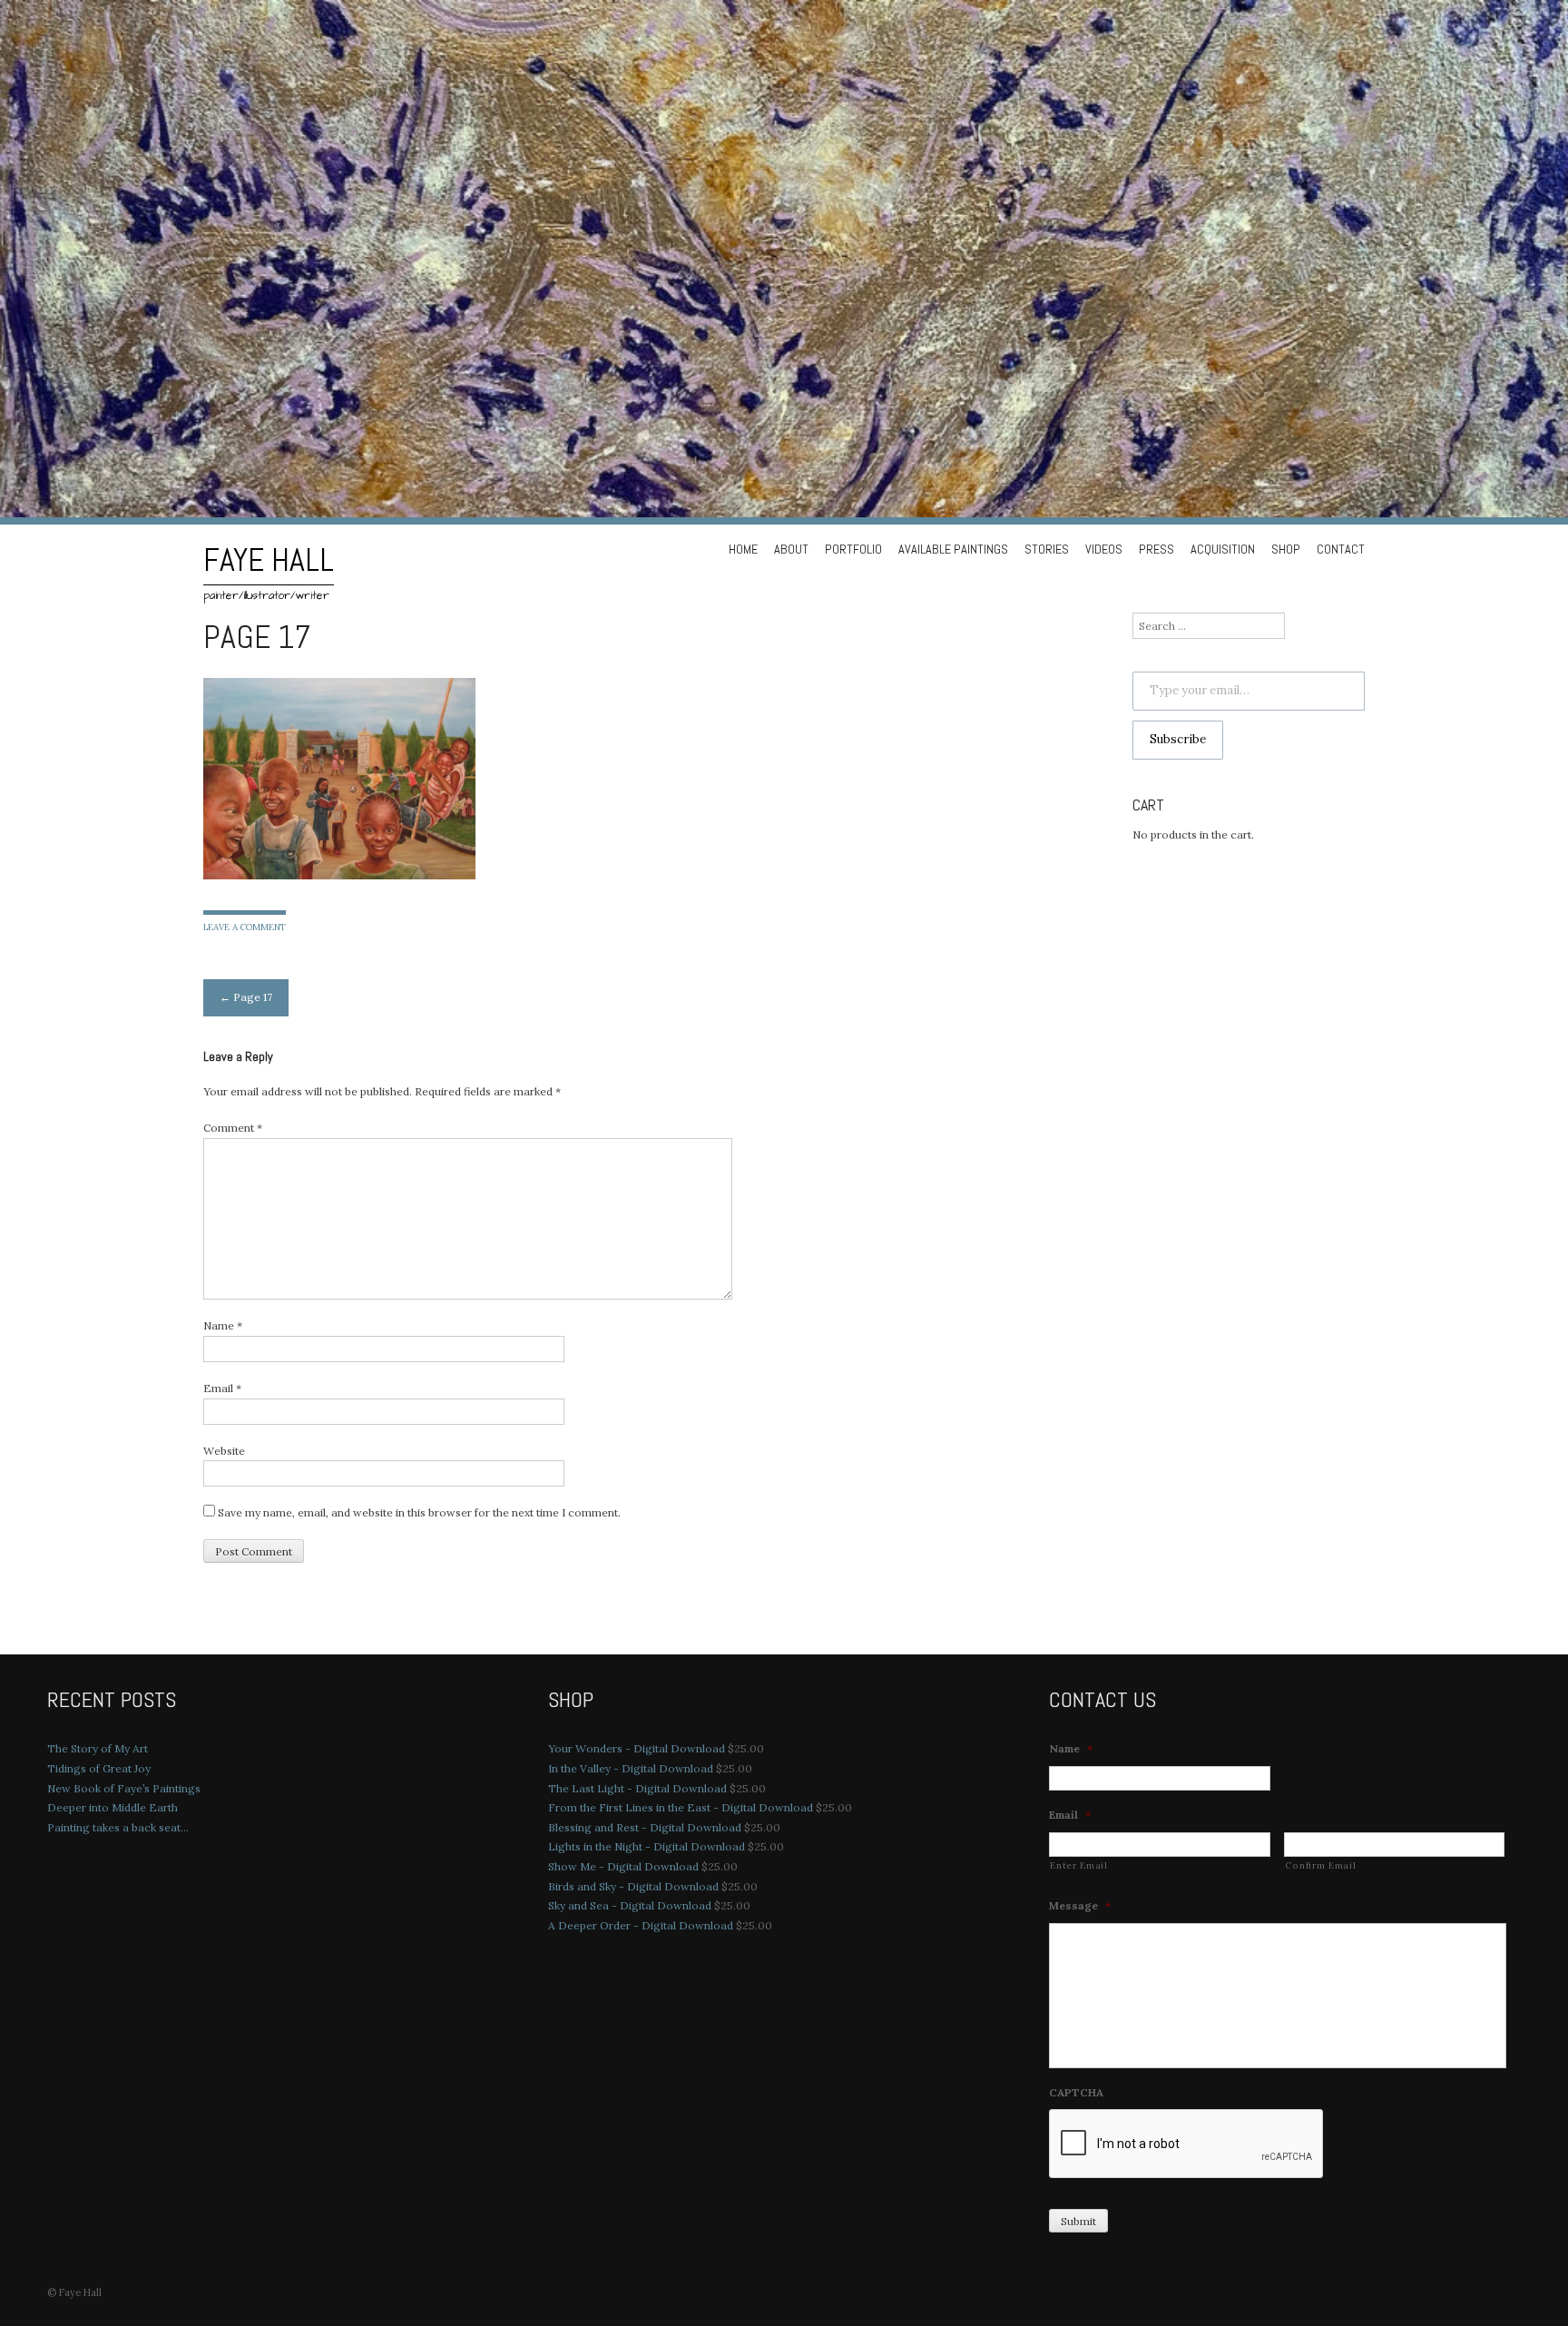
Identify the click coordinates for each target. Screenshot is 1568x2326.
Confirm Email (1321, 1865)
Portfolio (853, 549)
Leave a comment (245, 927)
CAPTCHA (1076, 2092)
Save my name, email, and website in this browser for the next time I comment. (419, 1512)
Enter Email (1078, 1865)
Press (1156, 549)
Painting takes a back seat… (118, 1827)
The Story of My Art (98, 1748)
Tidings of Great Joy (99, 1768)
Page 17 (246, 997)
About (791, 549)
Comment (233, 1128)
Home (743, 549)
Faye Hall (269, 560)
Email (222, 1388)
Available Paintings (953, 549)
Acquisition (1223, 549)
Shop (1286, 549)
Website (224, 1451)
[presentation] (1187, 2144)
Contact (1341, 549)
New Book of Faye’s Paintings (124, 1788)
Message (1080, 1905)
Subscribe (1178, 739)
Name (223, 1325)
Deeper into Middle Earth (113, 1807)
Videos (1104, 549)
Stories (1047, 549)
